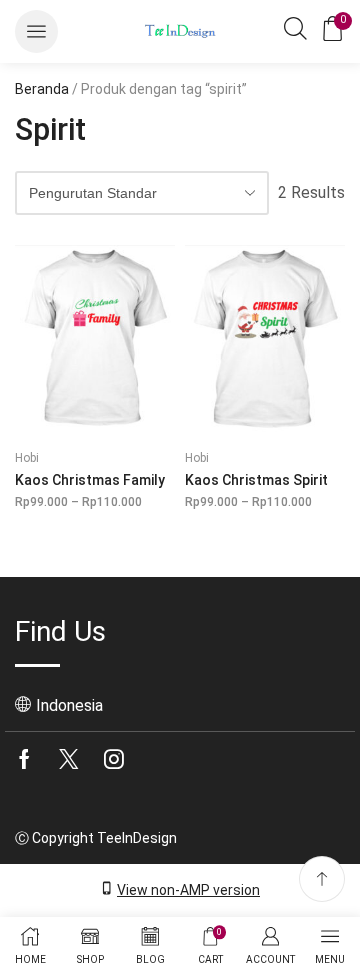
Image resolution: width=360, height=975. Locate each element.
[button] (36, 31)
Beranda (42, 89)
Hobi (27, 458)
